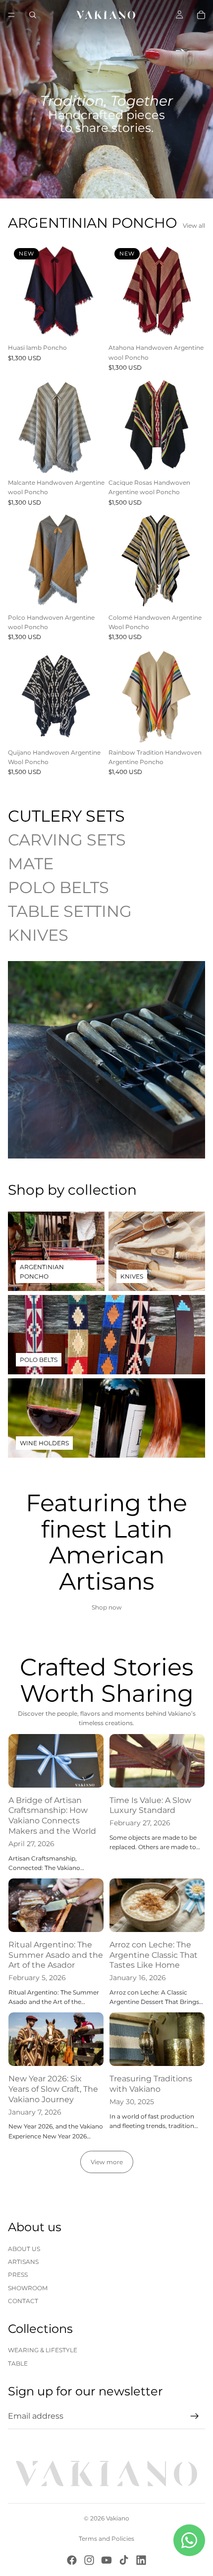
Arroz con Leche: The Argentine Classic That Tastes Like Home (154, 1955)
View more (107, 2162)
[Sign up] (195, 2416)
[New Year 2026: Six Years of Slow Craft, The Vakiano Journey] (56, 2039)
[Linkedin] (141, 2560)
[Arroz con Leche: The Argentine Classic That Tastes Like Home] (157, 1905)
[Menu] (11, 15)
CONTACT (23, 2301)
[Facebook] (72, 2560)
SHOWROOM (28, 2288)
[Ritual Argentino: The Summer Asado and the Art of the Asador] (56, 1905)
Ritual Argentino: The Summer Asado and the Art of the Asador (56, 1955)
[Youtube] (106, 2560)
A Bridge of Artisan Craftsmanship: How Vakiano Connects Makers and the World (52, 1816)
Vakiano (118, 2518)
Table (18, 2363)
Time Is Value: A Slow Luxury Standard (150, 1805)
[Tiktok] (124, 2560)
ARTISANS (23, 2262)
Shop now (107, 1607)
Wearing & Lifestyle (43, 2350)
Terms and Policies (106, 2539)
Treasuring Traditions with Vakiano (151, 2084)
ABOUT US (24, 2249)
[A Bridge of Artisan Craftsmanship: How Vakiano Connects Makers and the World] (56, 1761)
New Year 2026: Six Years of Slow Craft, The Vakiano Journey (53, 2089)
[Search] (33, 15)
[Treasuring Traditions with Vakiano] (157, 2039)
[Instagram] (89, 2560)
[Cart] (201, 15)
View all (194, 225)
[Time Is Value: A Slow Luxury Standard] (157, 1761)
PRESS (18, 2275)
